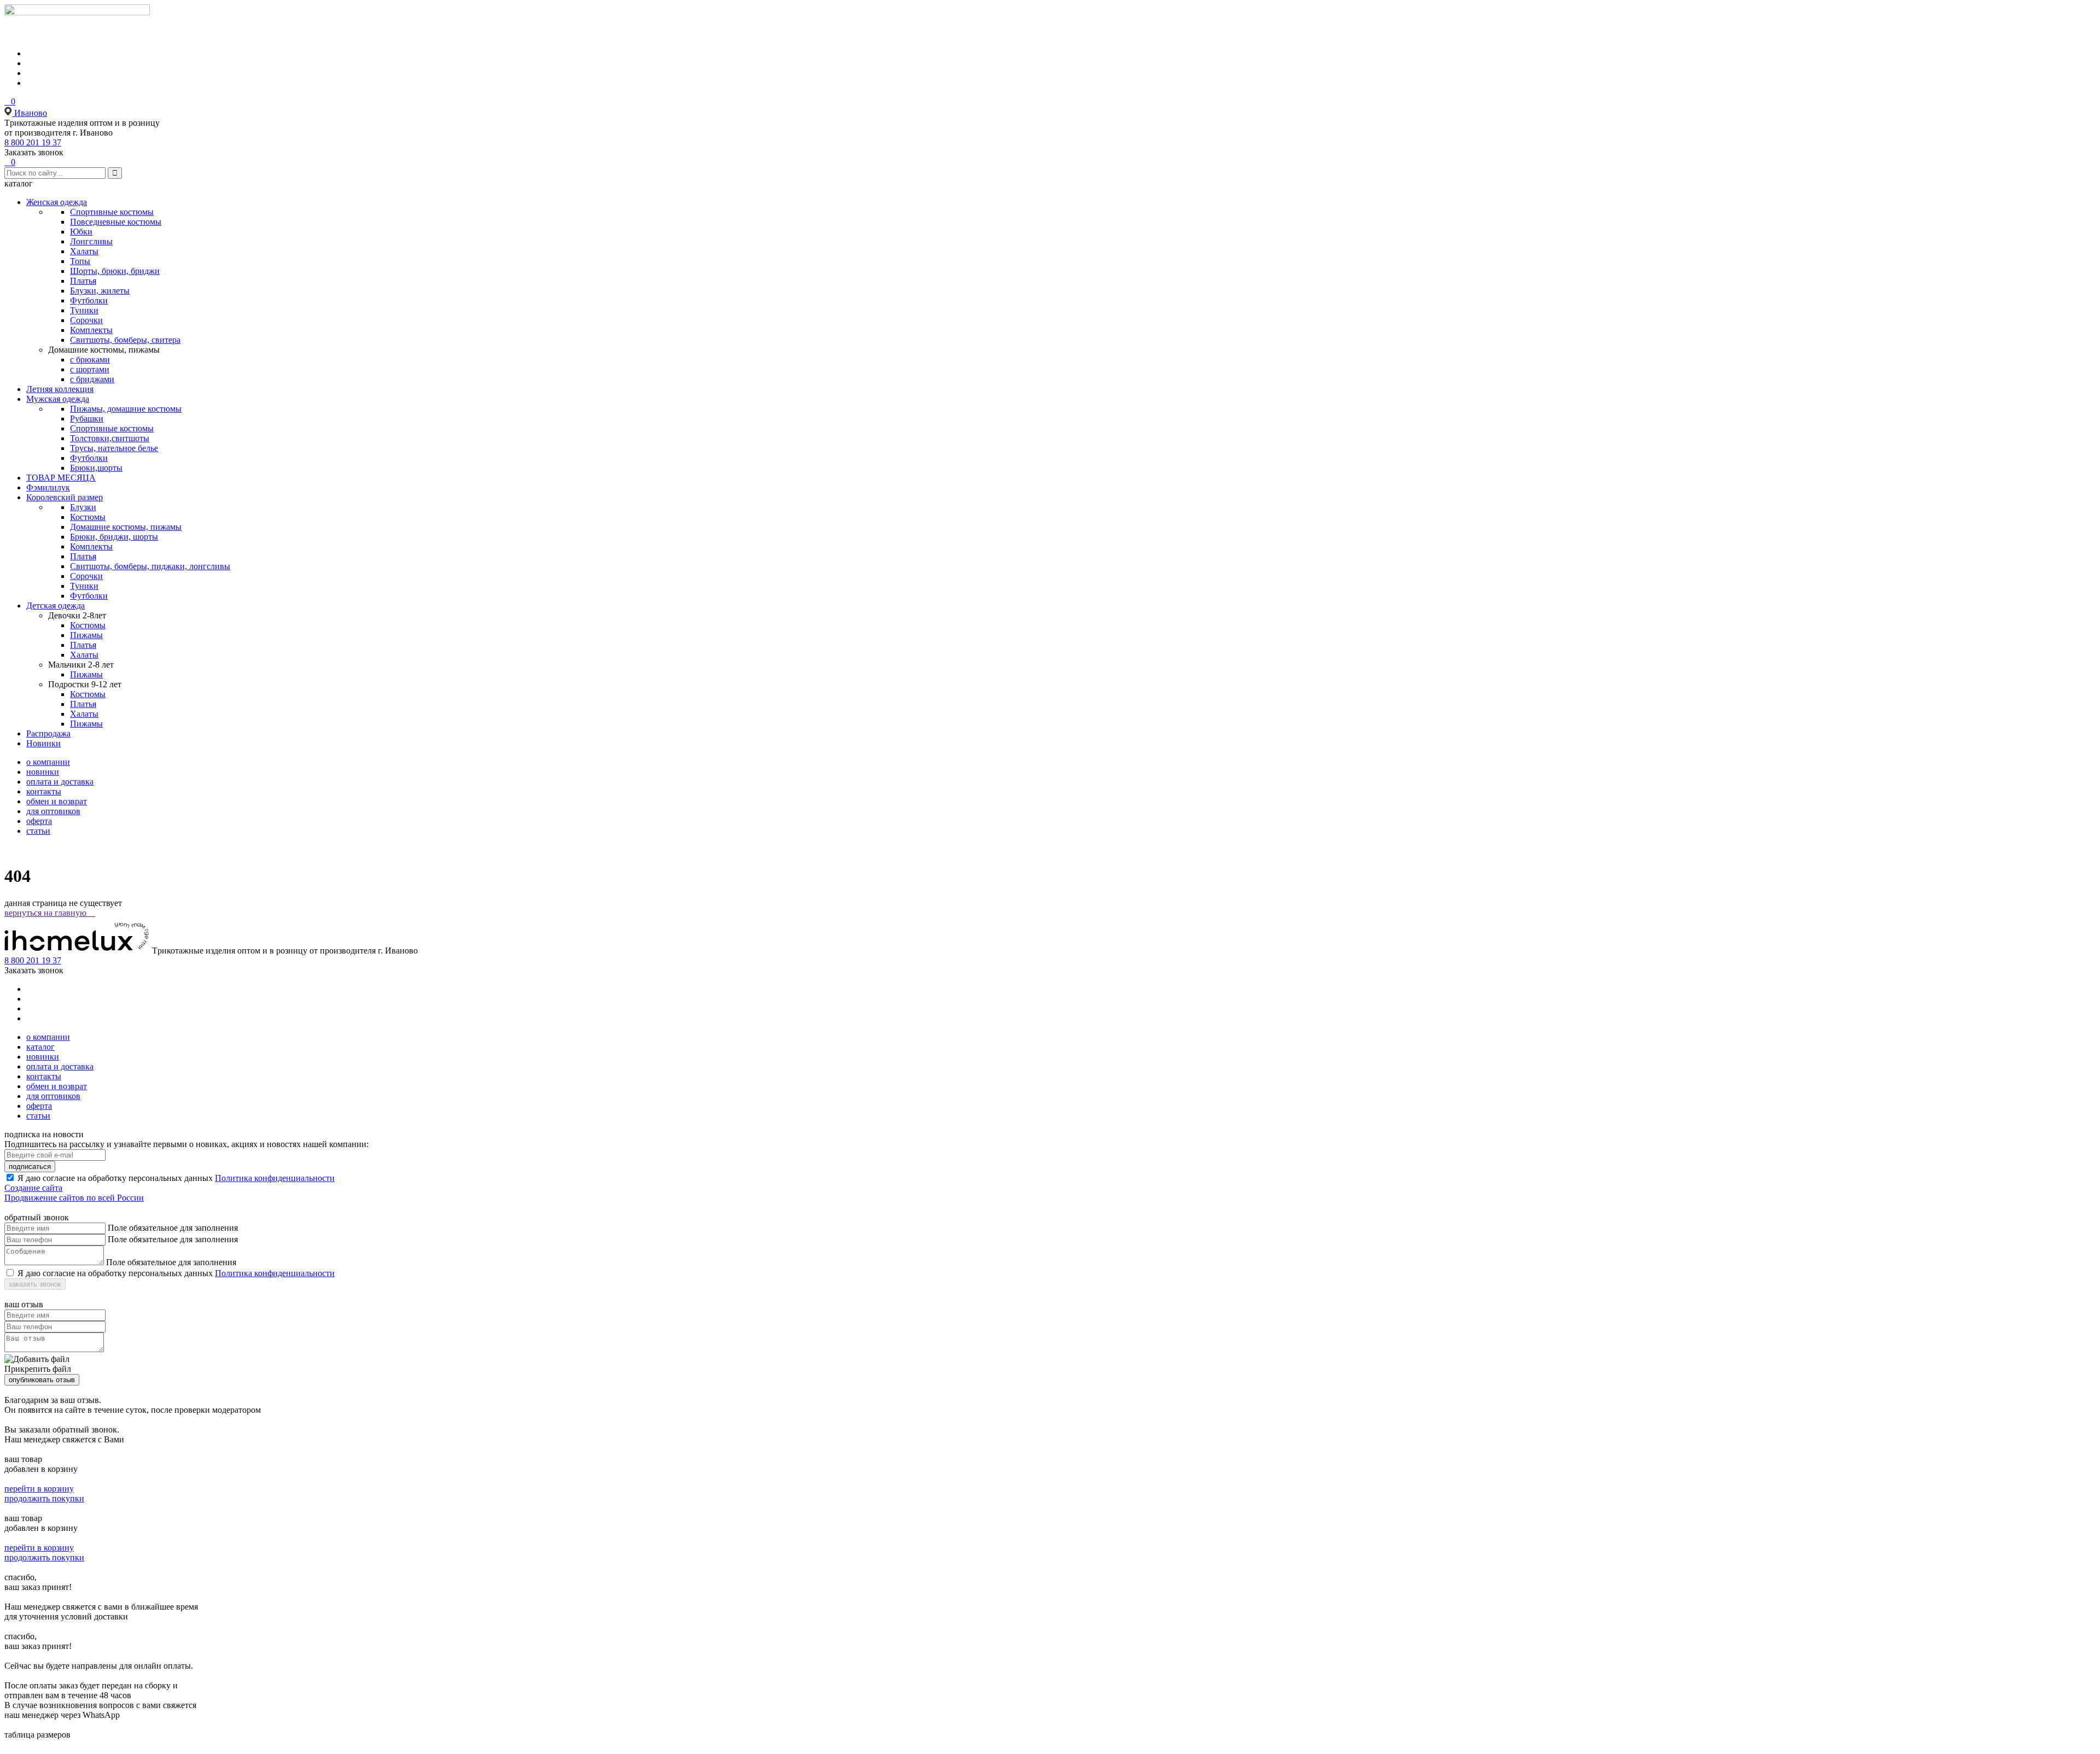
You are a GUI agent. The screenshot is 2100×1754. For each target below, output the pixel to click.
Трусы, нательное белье (114, 448)
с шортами (90, 369)
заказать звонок (35, 1284)
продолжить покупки (44, 1498)
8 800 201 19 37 (33, 142)
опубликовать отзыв (42, 1380)
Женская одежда (57, 202)
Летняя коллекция (60, 389)
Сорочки (86, 320)
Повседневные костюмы (116, 222)
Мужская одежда (58, 399)
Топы (80, 261)
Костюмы (88, 517)
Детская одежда (56, 606)
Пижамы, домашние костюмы (126, 409)
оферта (39, 821)
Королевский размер (65, 497)
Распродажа (48, 733)
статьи (38, 831)
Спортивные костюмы (112, 212)
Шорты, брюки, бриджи (115, 271)
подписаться (30, 1167)
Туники (84, 310)
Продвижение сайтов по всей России (74, 1198)
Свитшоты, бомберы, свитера (125, 340)
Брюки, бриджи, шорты (114, 537)
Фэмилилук (48, 487)
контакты (44, 791)
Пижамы (86, 635)
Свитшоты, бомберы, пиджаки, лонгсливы (150, 566)
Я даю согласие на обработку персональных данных (115, 1178)
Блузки (83, 507)
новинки (43, 772)
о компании (48, 762)
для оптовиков (53, 811)
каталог (40, 1047)
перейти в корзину (39, 1489)
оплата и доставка (60, 782)
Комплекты (91, 330)
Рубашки (87, 419)
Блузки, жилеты (100, 291)
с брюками (90, 359)
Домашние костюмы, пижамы (126, 527)
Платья (83, 281)
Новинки (43, 743)
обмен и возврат (57, 801)
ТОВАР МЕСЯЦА (61, 478)
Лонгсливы (91, 241)
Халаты (84, 251)
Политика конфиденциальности (275, 1178)
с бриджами (92, 379)
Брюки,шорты (96, 468)
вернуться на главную (50, 913)
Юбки (81, 232)
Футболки (89, 300)
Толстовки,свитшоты (110, 438)
